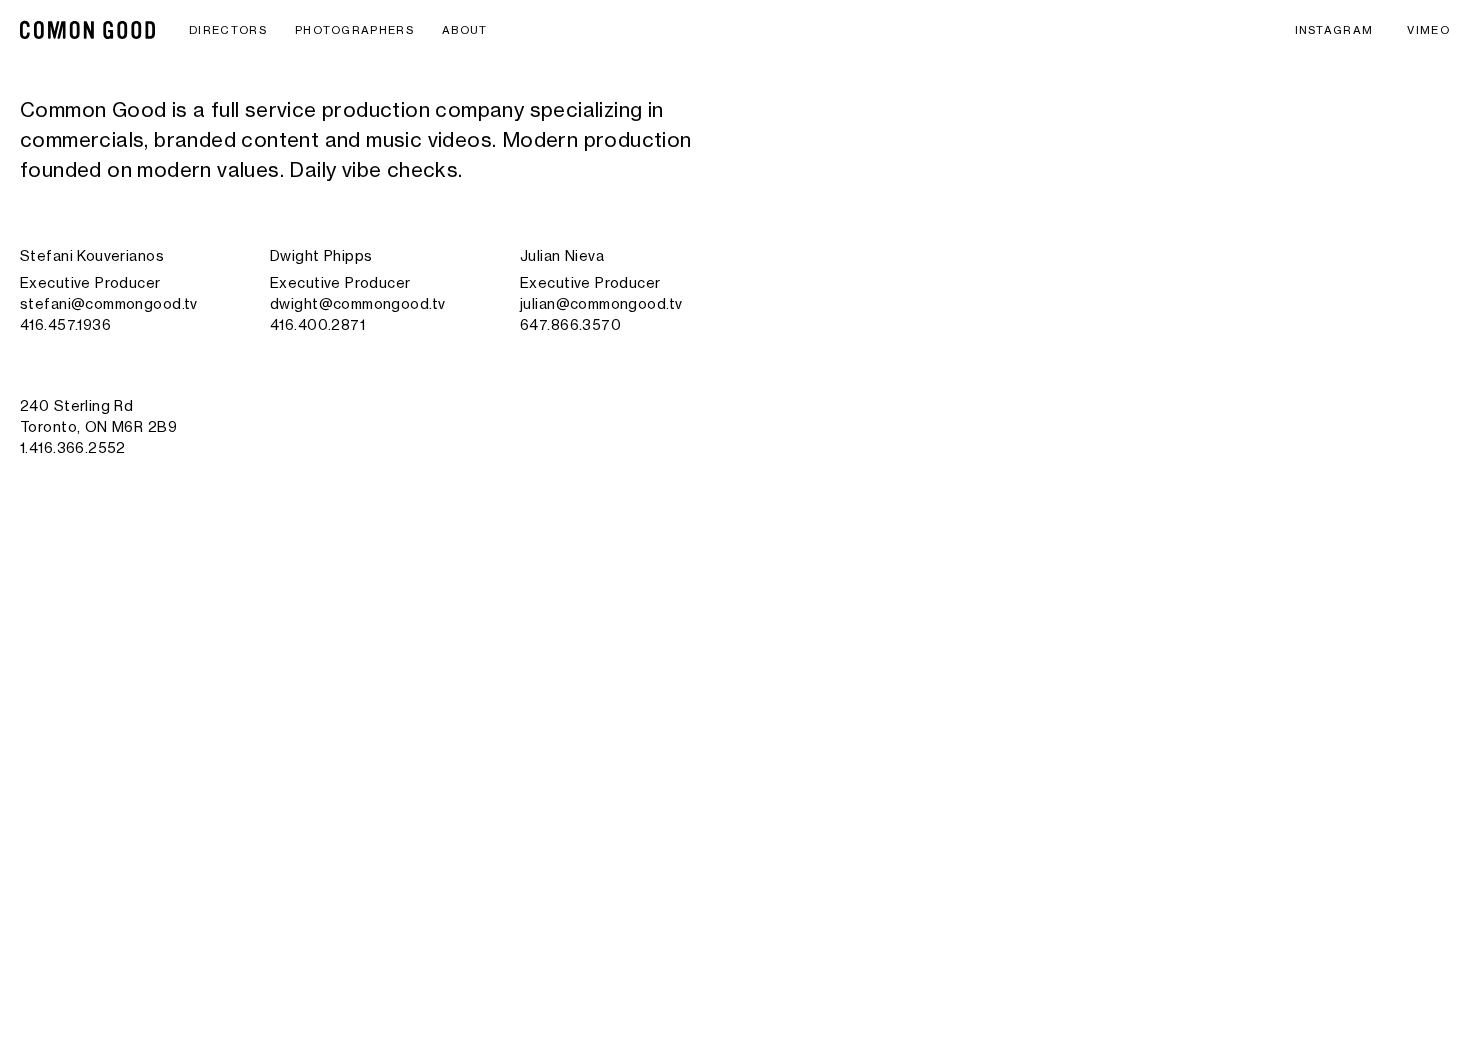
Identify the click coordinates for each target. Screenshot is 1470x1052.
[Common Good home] (87, 30)
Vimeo (1428, 30)
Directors (228, 30)
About (465, 30)
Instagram (1334, 30)
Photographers (354, 30)
